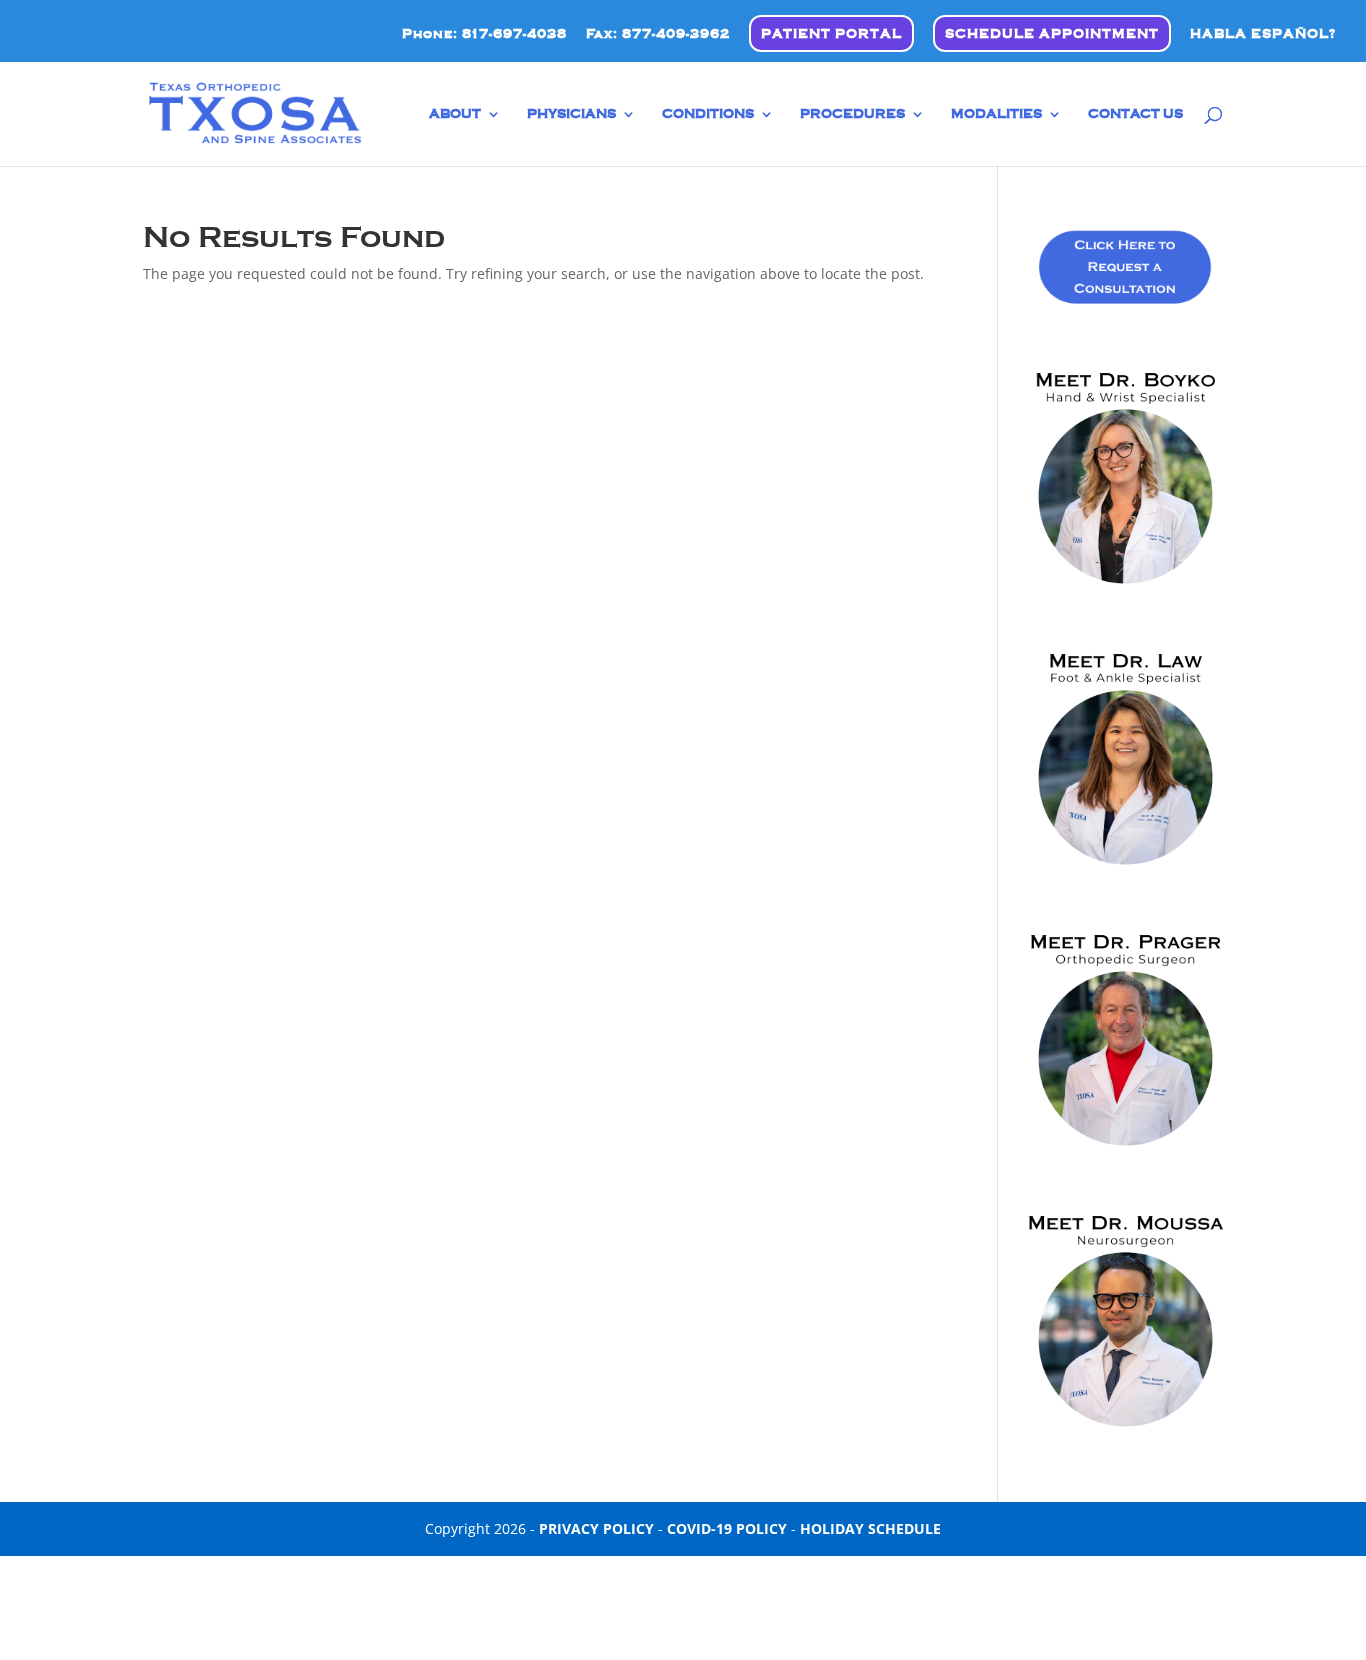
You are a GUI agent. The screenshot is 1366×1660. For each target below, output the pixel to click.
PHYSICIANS (571, 114)
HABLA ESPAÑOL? (1263, 33)
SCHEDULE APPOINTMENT (1052, 34)
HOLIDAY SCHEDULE (870, 1528)
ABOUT (455, 114)
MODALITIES (996, 114)
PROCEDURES (852, 114)
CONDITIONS (708, 114)
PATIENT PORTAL (831, 34)
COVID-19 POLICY (727, 1528)
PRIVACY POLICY (596, 1528)
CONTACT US (1135, 114)
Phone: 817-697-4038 (484, 34)
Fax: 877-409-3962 (658, 34)
